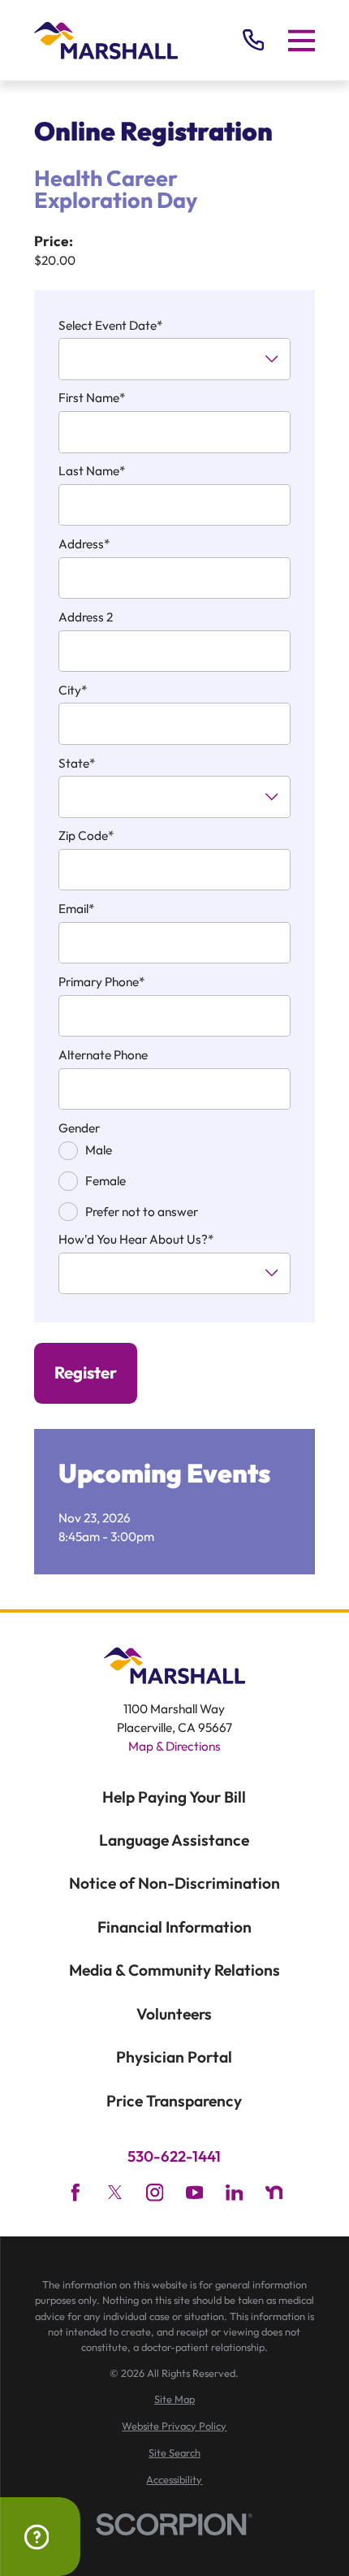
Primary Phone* (102, 982)
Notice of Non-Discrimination (174, 1883)
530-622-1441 (174, 2156)
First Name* (92, 398)
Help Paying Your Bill (174, 1797)
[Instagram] (155, 2193)
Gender (79, 1128)
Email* (77, 909)
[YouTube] (195, 2193)
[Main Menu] (302, 40)
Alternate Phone (103, 1055)
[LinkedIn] (235, 2193)
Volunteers (174, 2014)
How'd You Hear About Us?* (136, 1240)
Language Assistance (174, 1840)
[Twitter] (115, 2193)
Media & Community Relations (174, 1970)
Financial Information (174, 1927)
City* (73, 691)
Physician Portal (174, 2057)
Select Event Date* (111, 326)
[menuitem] (175, 2399)
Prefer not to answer (142, 1212)
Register (86, 1372)
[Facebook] (75, 2193)
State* (77, 764)
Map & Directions (174, 1746)
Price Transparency (174, 2101)
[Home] (106, 41)
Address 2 (86, 617)
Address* (84, 544)
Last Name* (92, 471)
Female (106, 1181)
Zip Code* (86, 836)
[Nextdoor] (274, 2193)
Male (99, 1150)
